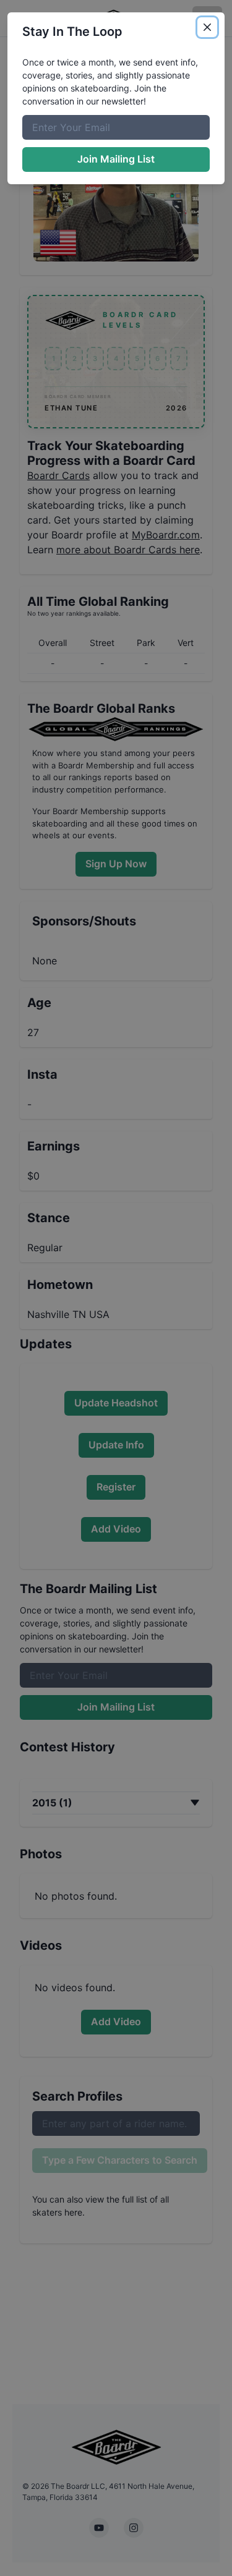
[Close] (207, 27)
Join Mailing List (116, 159)
